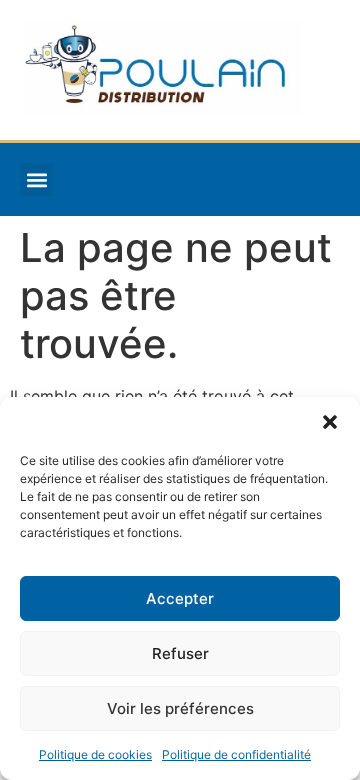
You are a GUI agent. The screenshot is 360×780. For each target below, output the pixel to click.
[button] (330, 422)
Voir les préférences (180, 708)
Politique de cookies (95, 754)
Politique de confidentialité (236, 754)
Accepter (180, 598)
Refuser (180, 653)
